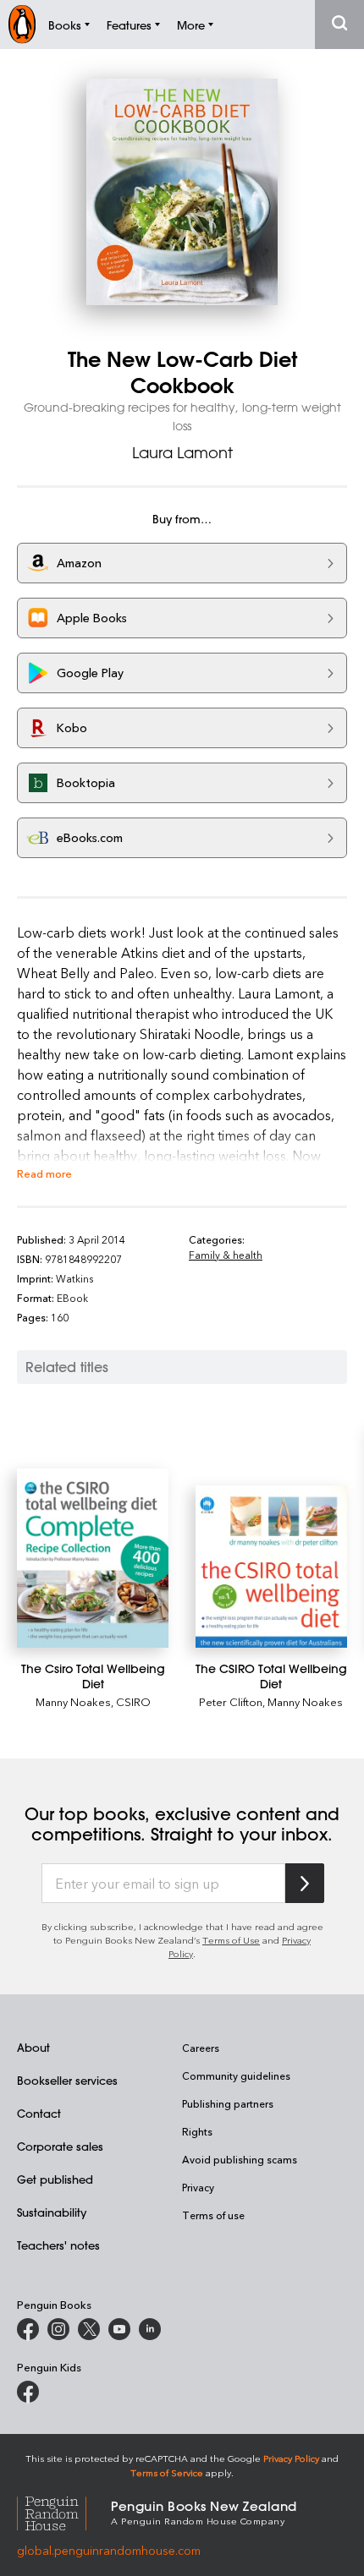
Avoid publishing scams (240, 2159)
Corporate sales (60, 2146)
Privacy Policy (291, 2458)
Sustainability (52, 2212)
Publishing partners (228, 2103)
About (33, 2047)
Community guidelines (236, 2076)
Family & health (226, 1255)
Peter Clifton (231, 1701)
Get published (55, 2179)
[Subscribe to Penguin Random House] (305, 1883)
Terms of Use (231, 1940)
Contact (39, 2113)
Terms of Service (167, 2472)
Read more (44, 1173)
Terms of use (213, 2215)
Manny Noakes (73, 1701)
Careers (201, 2048)
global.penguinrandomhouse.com (109, 2550)
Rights (197, 2131)
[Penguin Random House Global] (64, 2511)
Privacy (198, 2187)
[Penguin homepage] (22, 24)
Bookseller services (67, 2080)
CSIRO (133, 1701)
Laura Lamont (182, 452)
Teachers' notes (58, 2245)
